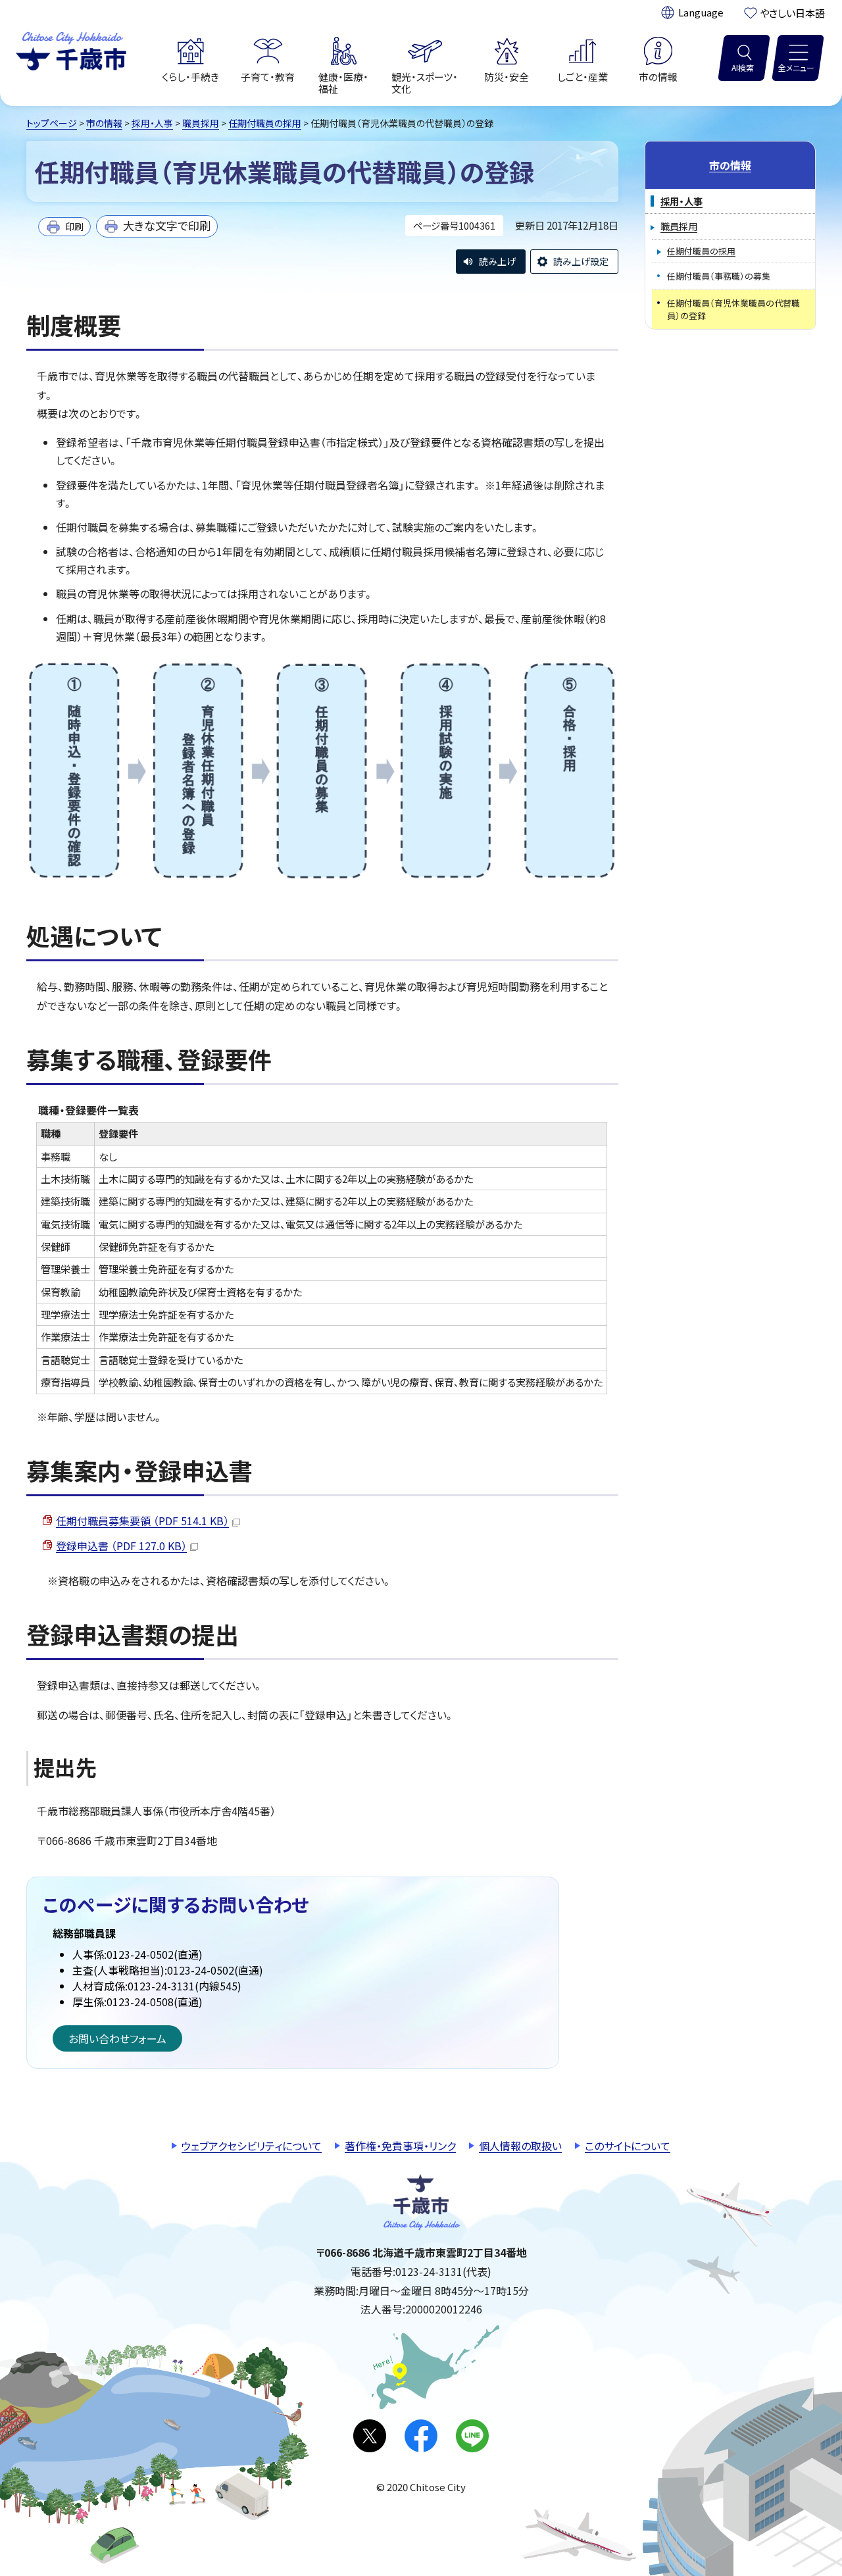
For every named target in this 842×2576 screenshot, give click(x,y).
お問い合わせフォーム (117, 2038)
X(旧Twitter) (370, 2436)
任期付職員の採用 (265, 123)
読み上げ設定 (581, 261)
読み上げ (497, 261)
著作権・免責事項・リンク (400, 2146)
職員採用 (201, 123)
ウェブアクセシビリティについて (252, 2146)
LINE (472, 2436)
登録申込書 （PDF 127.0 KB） (121, 1546)
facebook (421, 2436)
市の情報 (104, 123)
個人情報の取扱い (520, 2146)
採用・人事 (152, 123)
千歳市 (71, 49)
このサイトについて (628, 2146)
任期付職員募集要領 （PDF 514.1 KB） (142, 1521)
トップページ (52, 123)
